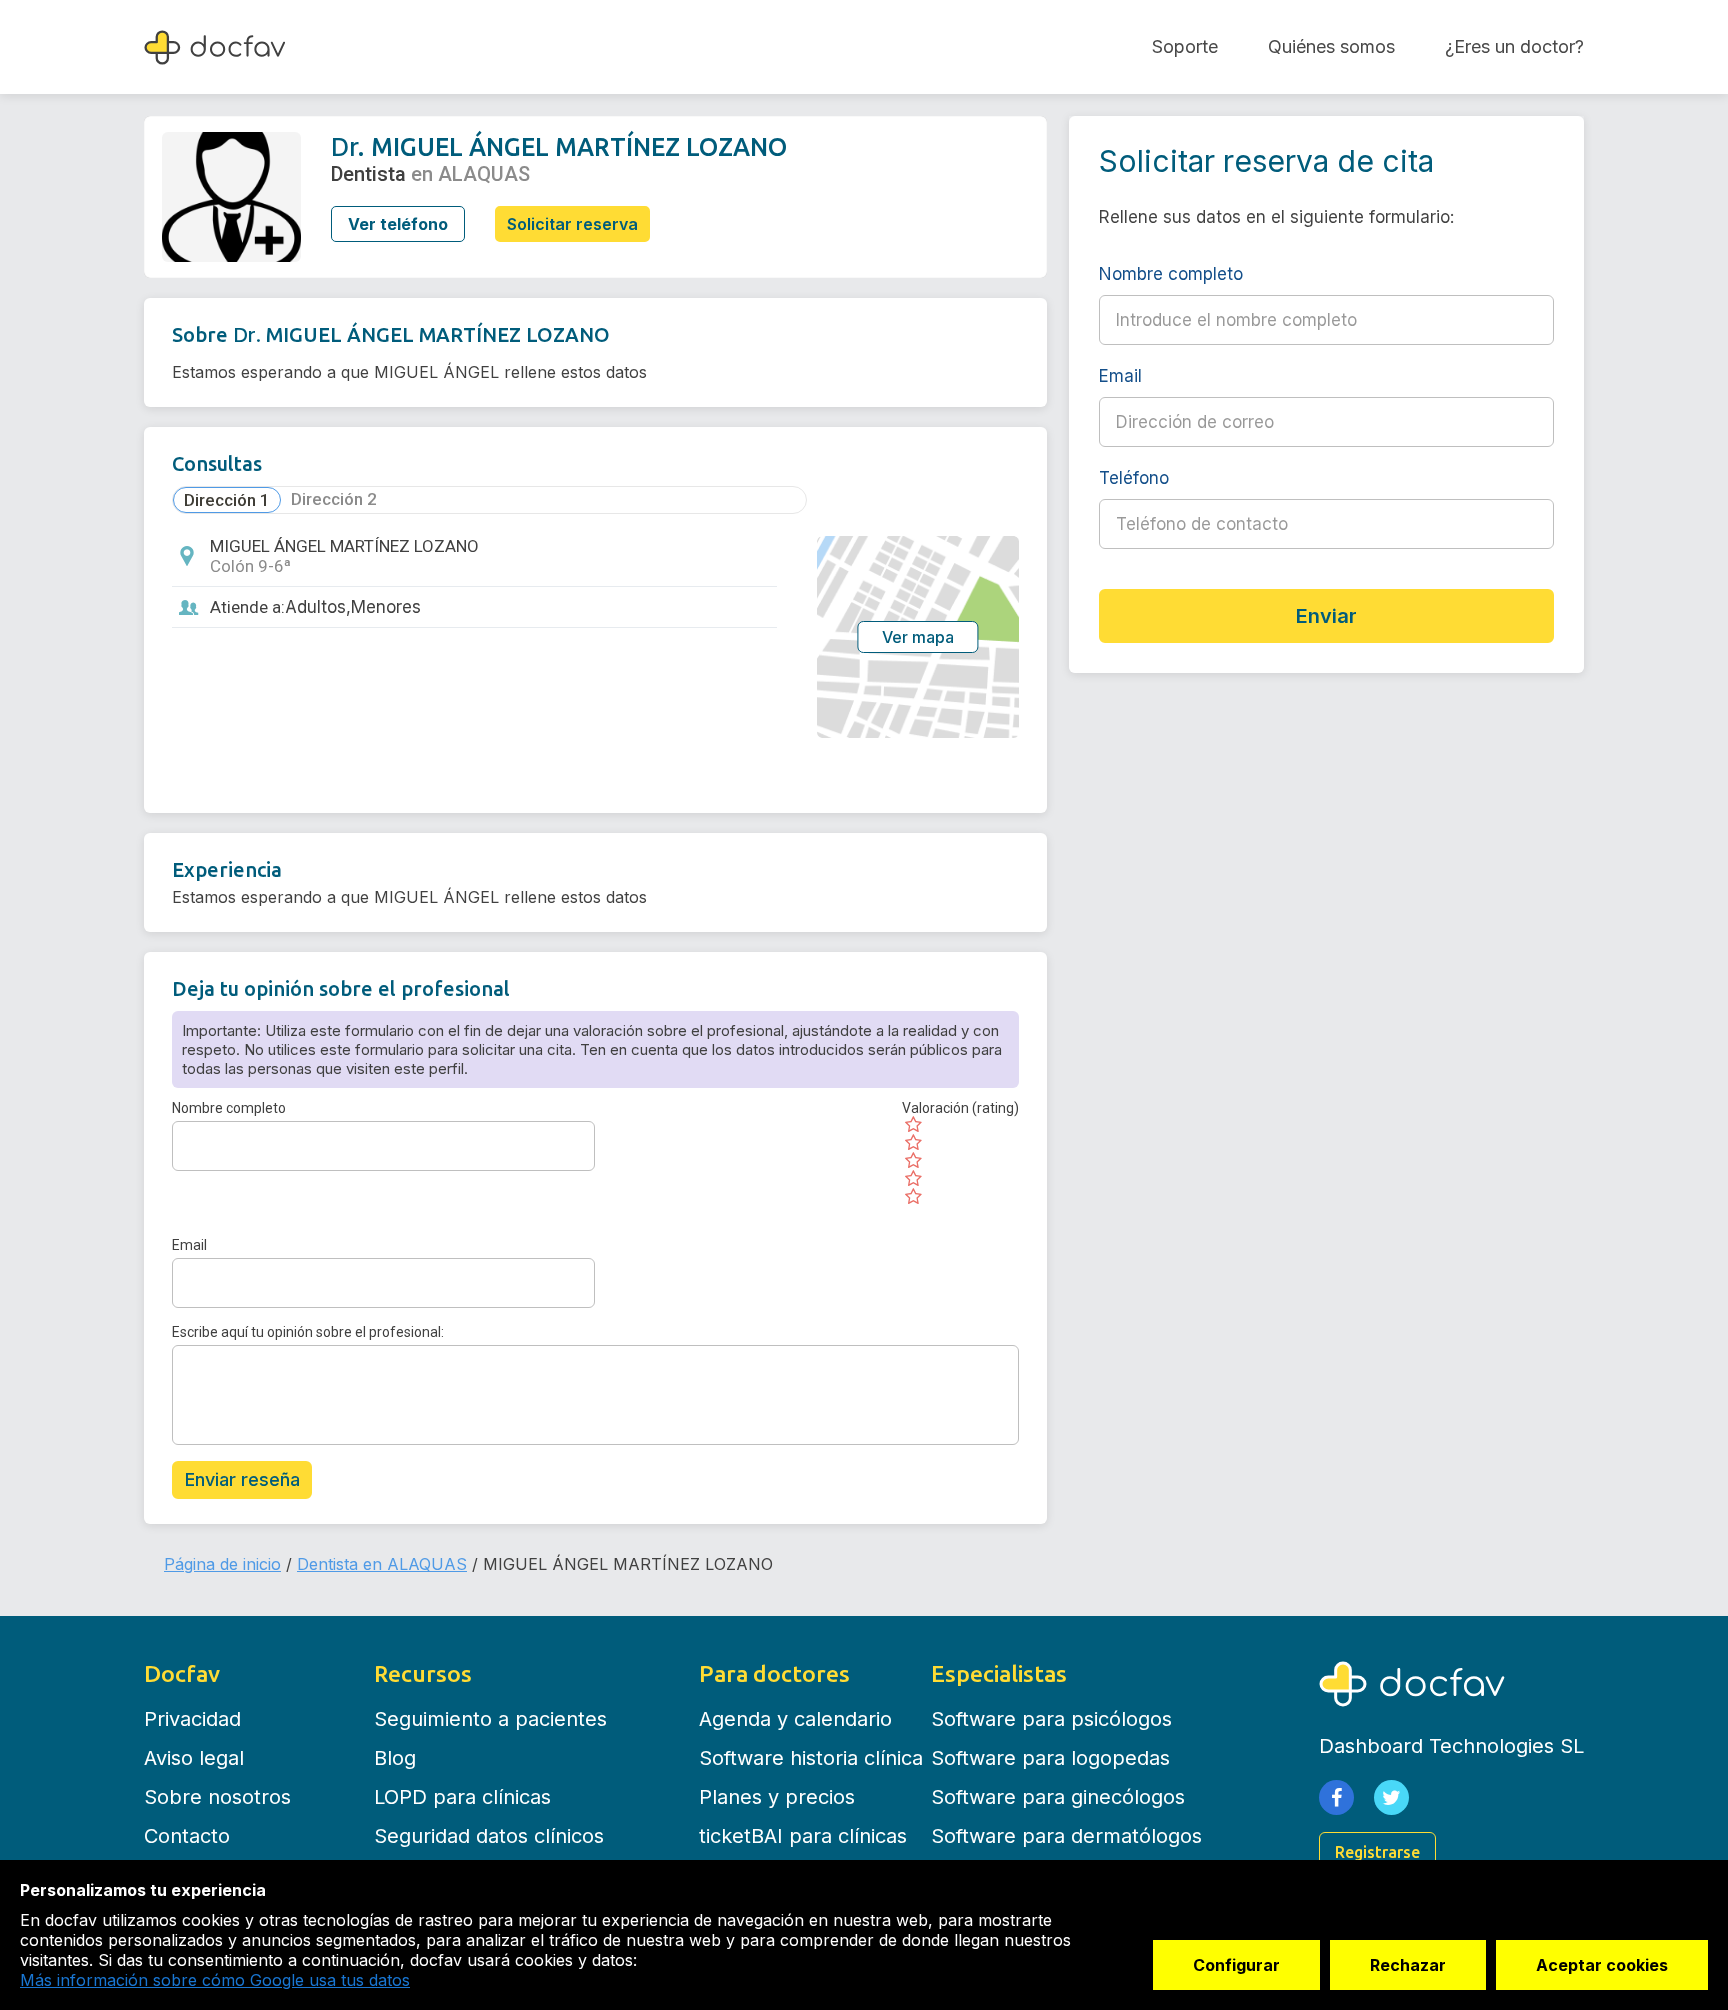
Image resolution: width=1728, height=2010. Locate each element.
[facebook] (1336, 1797)
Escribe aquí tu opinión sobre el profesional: (308, 1332)
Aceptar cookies (1602, 1965)
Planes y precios (777, 1797)
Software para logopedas (1050, 1758)
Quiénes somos (1331, 46)
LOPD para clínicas (462, 1797)
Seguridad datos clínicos (489, 1836)
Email (189, 1245)
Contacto (187, 1836)
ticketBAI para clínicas (803, 1836)
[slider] (960, 1161)
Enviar (1326, 616)
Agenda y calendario (795, 1719)
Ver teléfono (398, 224)
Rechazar (1408, 1965)
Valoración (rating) (960, 1108)
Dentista (368, 174)
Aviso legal (194, 1758)
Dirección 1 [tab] (227, 500)
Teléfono (1226, 478)
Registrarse (1377, 1852)
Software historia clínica (811, 1758)
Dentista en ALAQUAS (382, 1564)
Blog (395, 1758)
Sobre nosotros (217, 1797)
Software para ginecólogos (1058, 1797)
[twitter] (1391, 1797)
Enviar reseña (242, 1479)
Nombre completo (229, 1108)
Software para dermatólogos (1066, 1836)
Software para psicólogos (1051, 1719)
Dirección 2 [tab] (334, 499)
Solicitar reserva (572, 224)
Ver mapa (918, 637)
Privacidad (192, 1719)
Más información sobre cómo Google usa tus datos (215, 1980)
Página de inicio (222, 1564)
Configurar (1236, 1965)
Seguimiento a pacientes (490, 1719)
